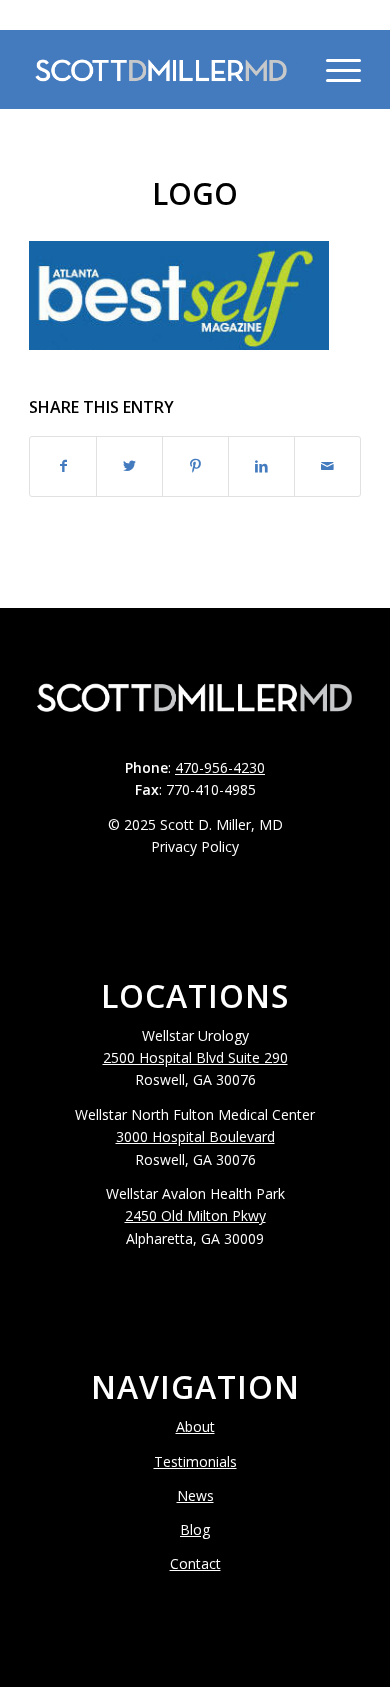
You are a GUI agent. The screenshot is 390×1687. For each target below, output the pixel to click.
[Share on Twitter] (129, 466)
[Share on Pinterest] (195, 466)
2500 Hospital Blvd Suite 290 (195, 1057)
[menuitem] (286, 69)
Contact (195, 1563)
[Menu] (333, 69)
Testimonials (195, 1461)
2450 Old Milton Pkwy (195, 1215)
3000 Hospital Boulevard (195, 1136)
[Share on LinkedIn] (261, 466)
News (195, 1495)
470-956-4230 (195, 14)
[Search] (286, 69)
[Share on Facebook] (63, 466)
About (195, 1426)
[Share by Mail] (327, 466)
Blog (195, 1529)
